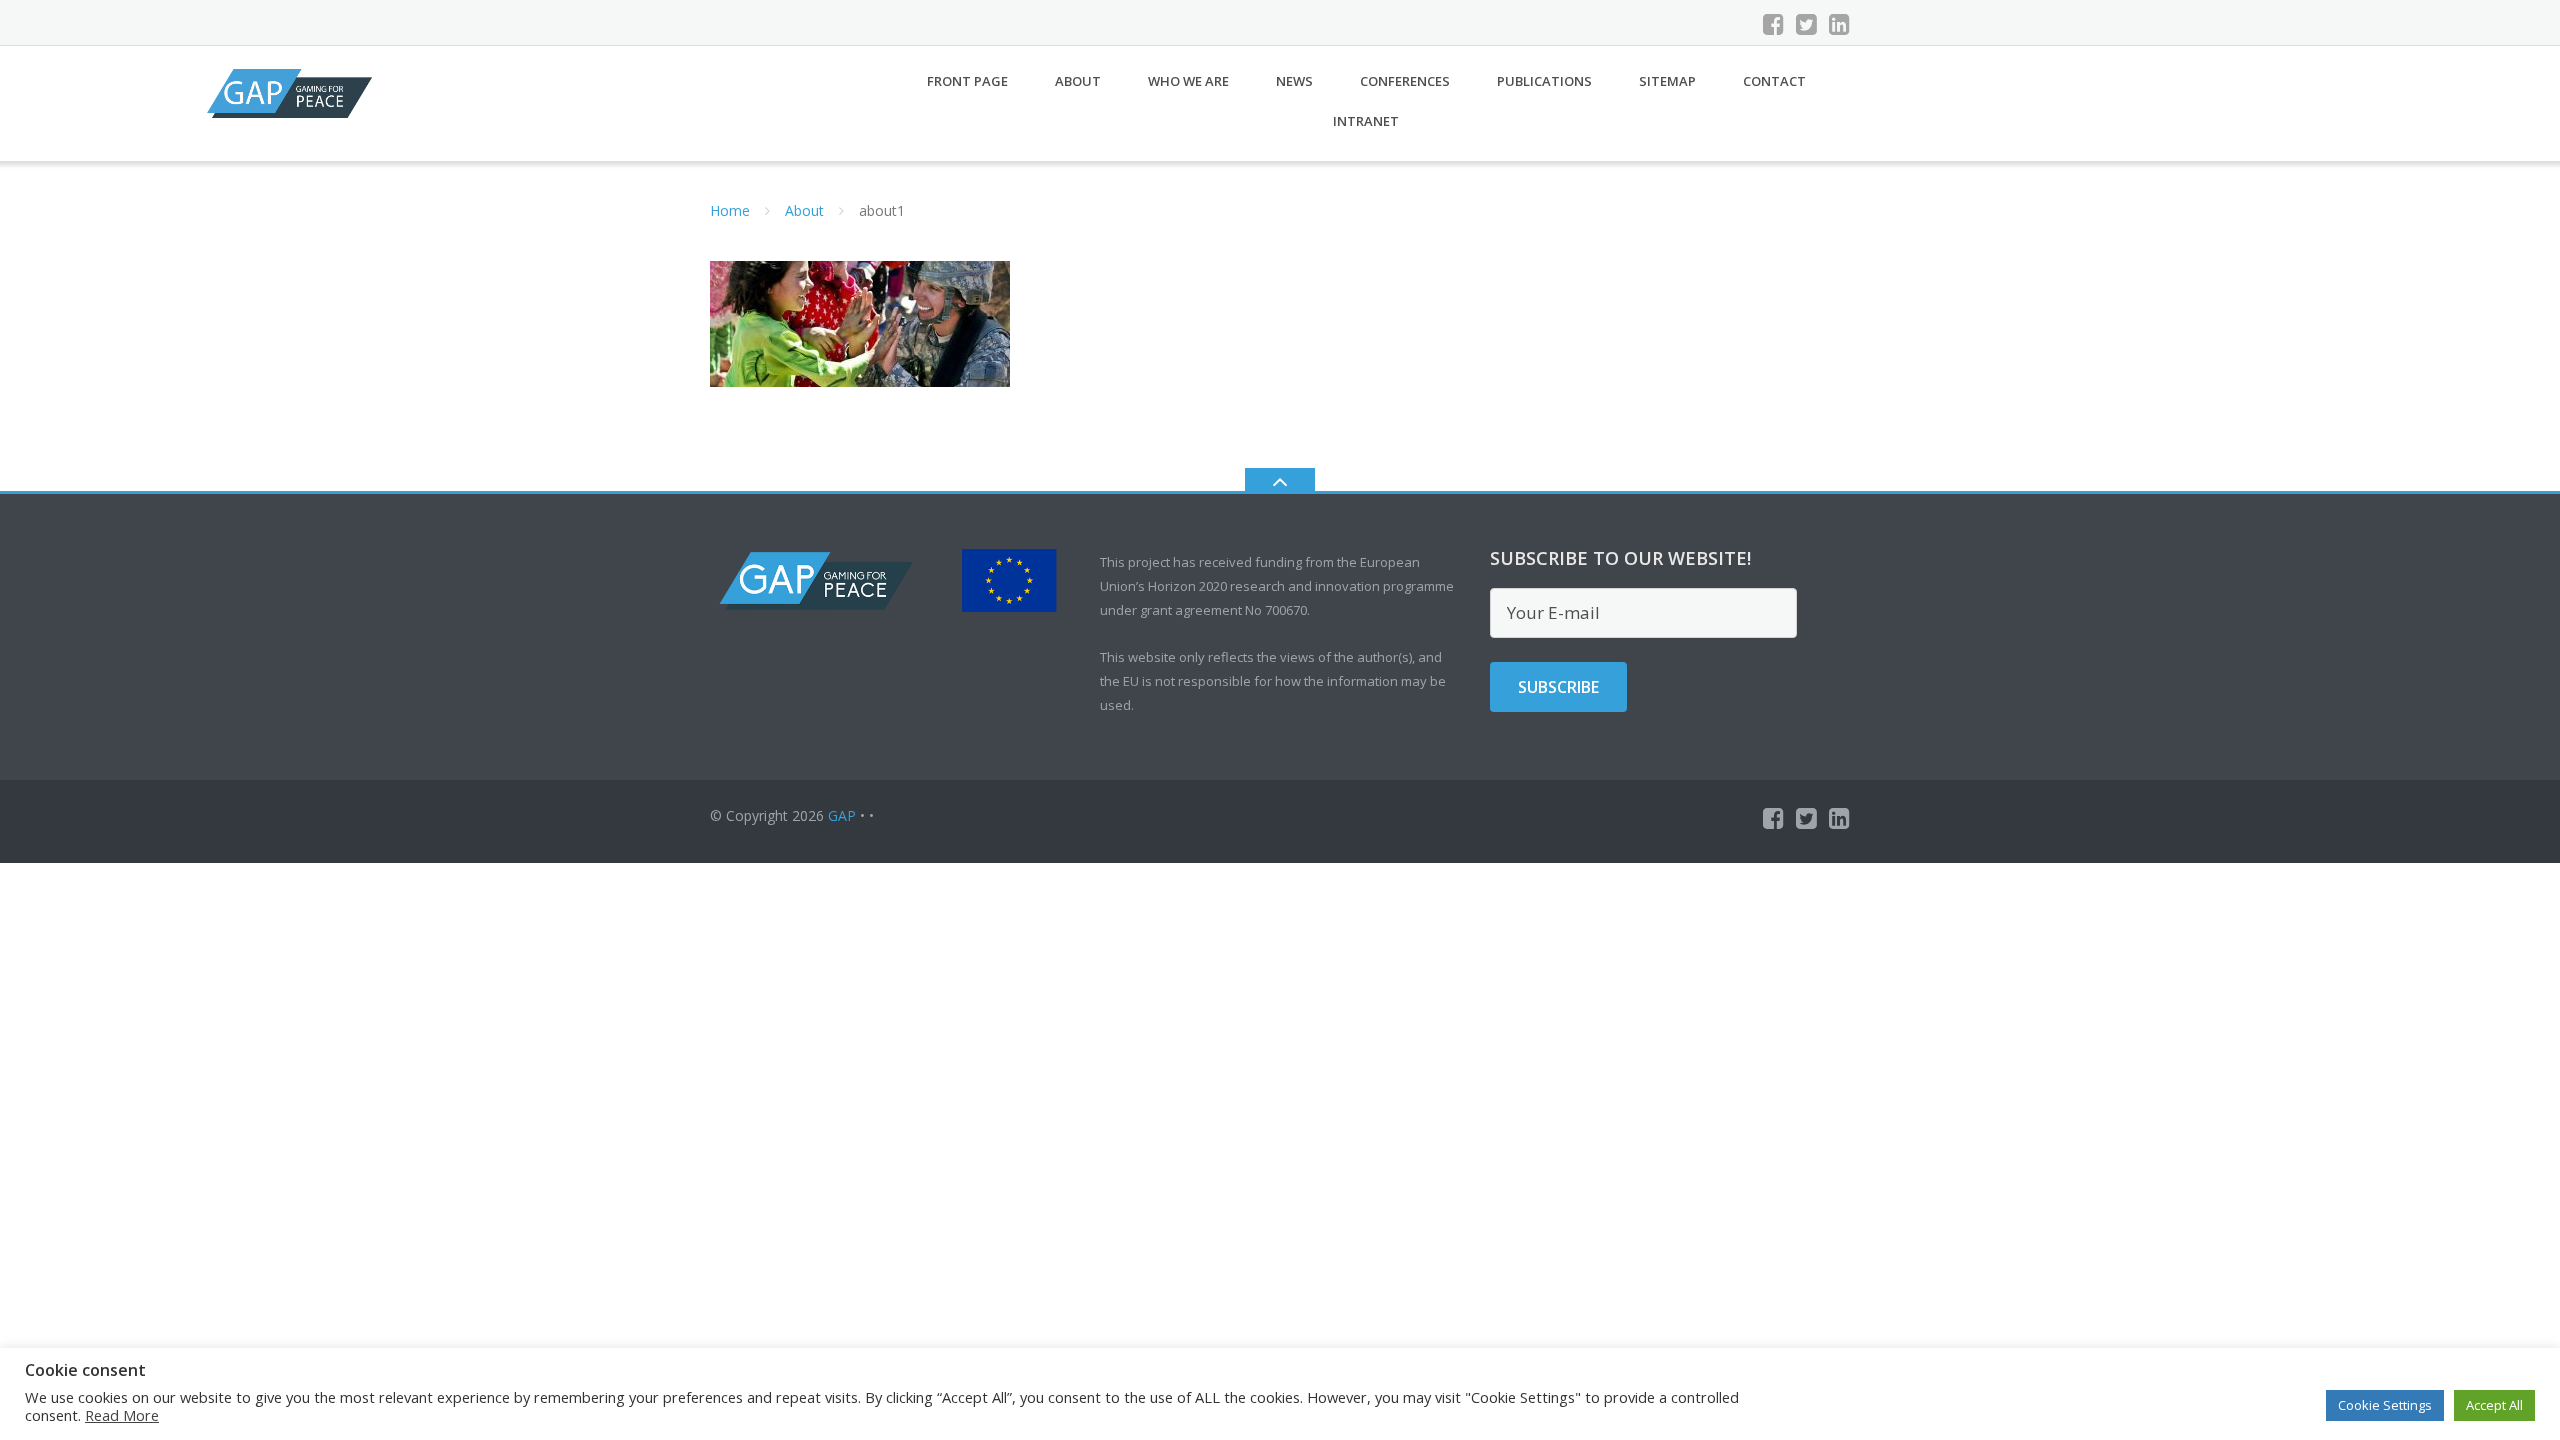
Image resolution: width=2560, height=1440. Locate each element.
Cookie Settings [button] (2385, 1405)
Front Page (967, 81)
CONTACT (1774, 81)
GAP (842, 815)
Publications (1544, 81)
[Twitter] (1806, 24)
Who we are (1188, 81)
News (1294, 81)
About (1078, 81)
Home (730, 210)
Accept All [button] (2494, 1405)
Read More (122, 1415)
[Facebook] (1773, 24)
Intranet (1366, 121)
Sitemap (1667, 81)
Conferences (1405, 81)
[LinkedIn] (1839, 24)
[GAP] (293, 91)
